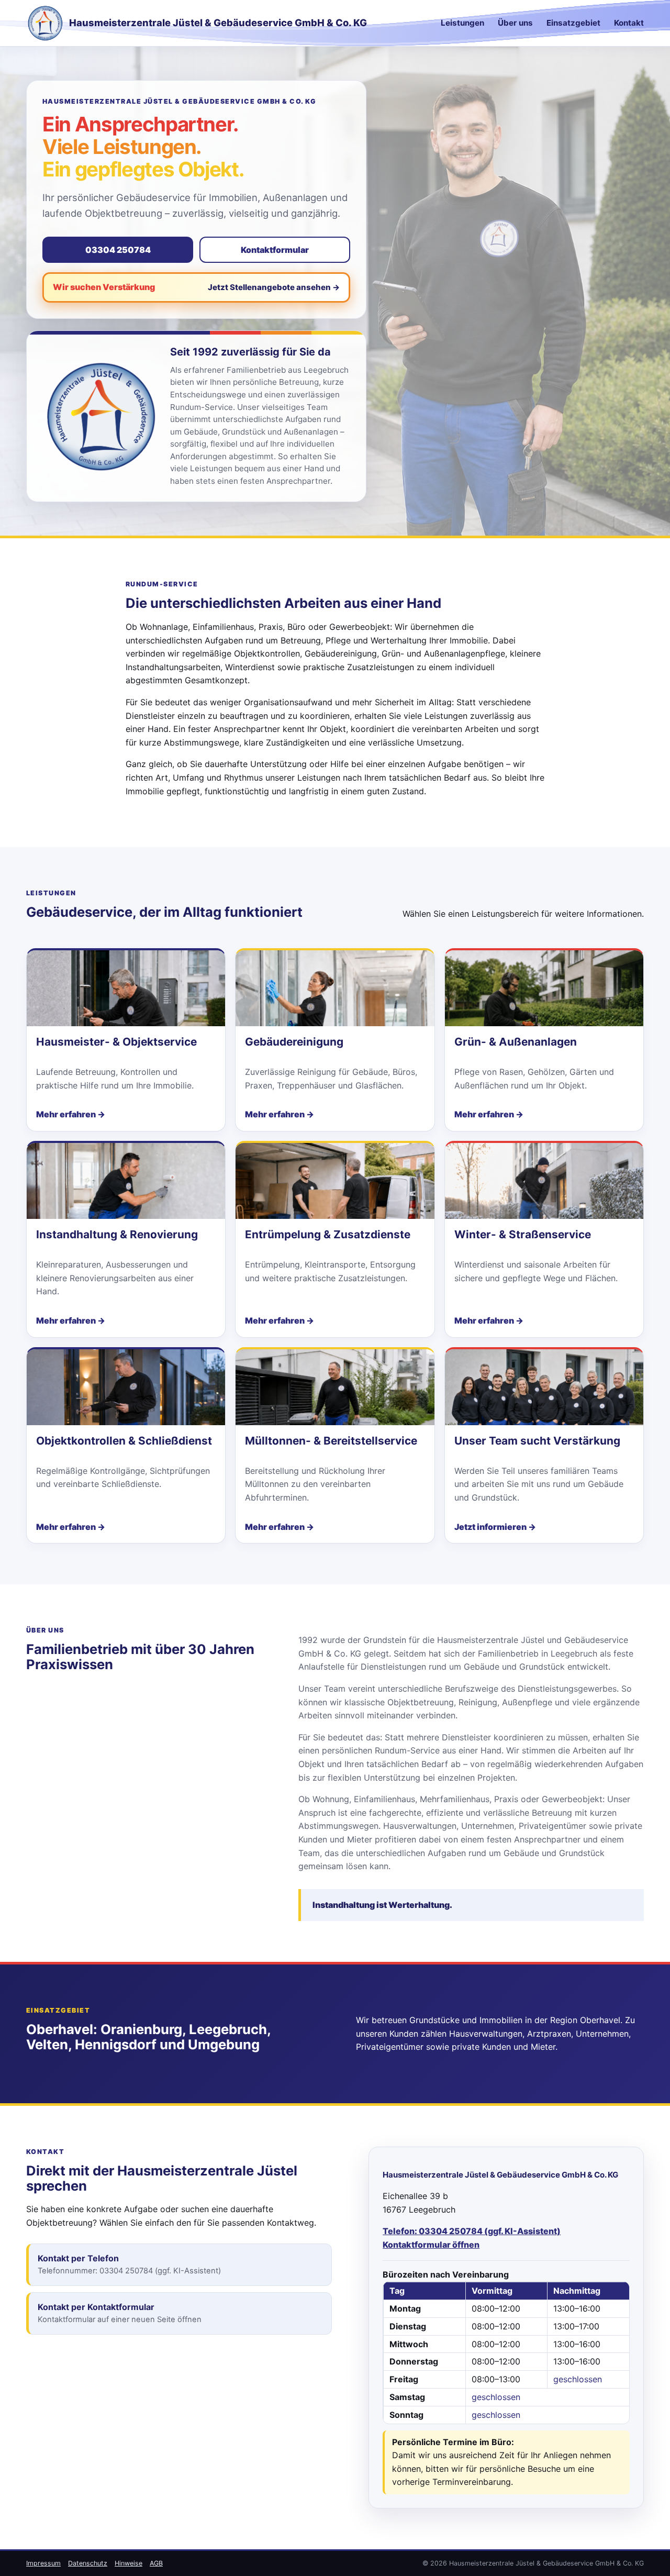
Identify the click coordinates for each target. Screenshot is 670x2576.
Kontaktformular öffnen (431, 2245)
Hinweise (129, 2563)
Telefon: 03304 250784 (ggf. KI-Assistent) (472, 2231)
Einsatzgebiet (573, 23)
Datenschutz (88, 2563)
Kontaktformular (275, 250)
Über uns (515, 23)
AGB (156, 2563)
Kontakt (629, 23)
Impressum (43, 2563)
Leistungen (462, 23)
